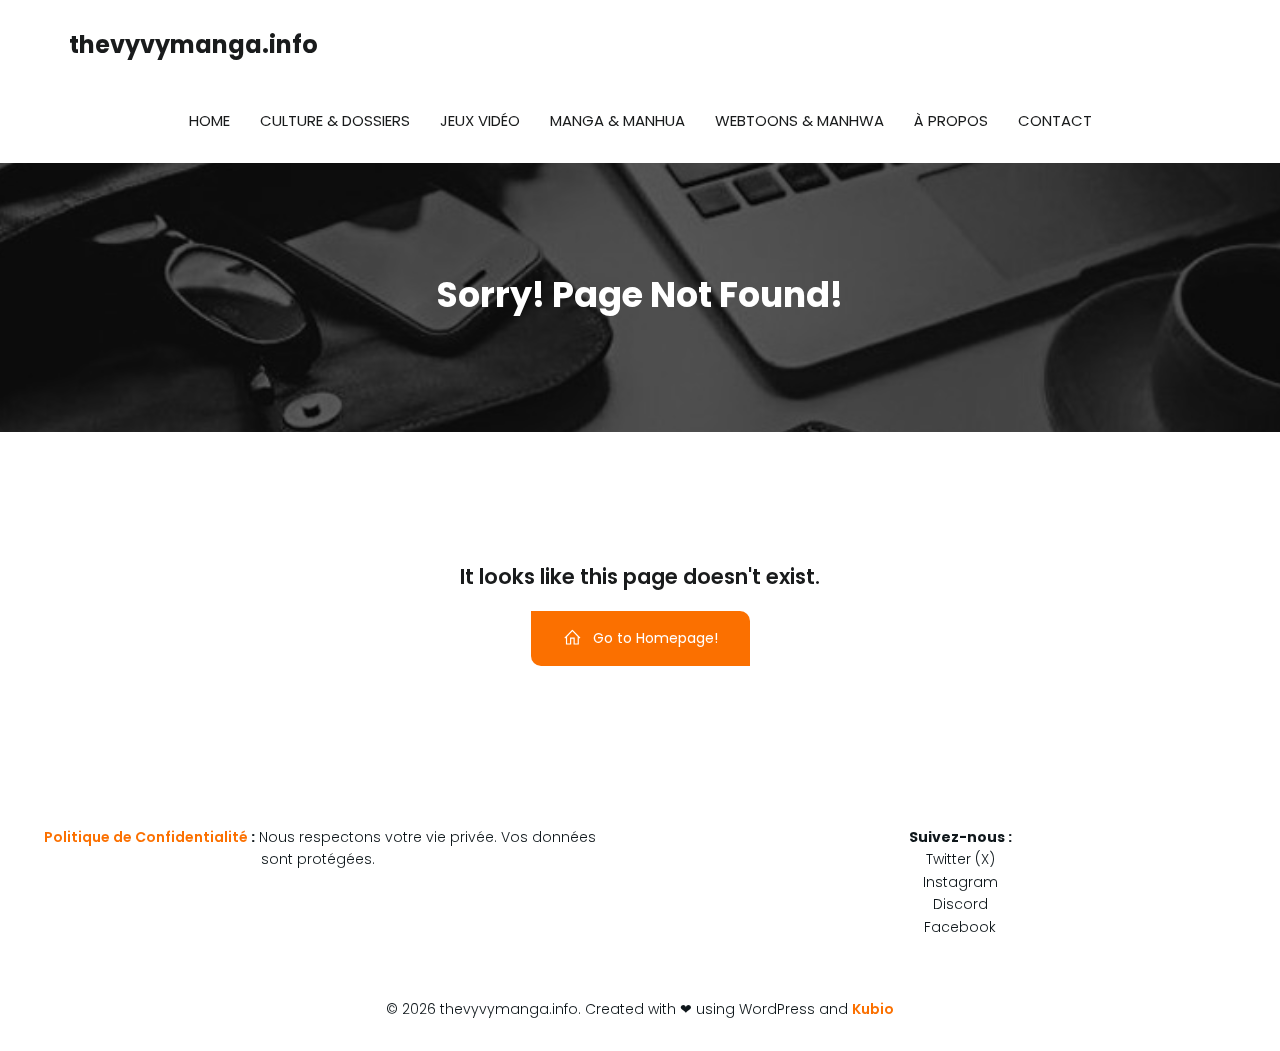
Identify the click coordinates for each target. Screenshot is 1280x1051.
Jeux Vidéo (480, 120)
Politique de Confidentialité (146, 837)
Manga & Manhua (617, 120)
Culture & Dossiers (335, 120)
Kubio (873, 1009)
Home (209, 120)
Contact (1055, 120)
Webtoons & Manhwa (799, 120)
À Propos (951, 120)
